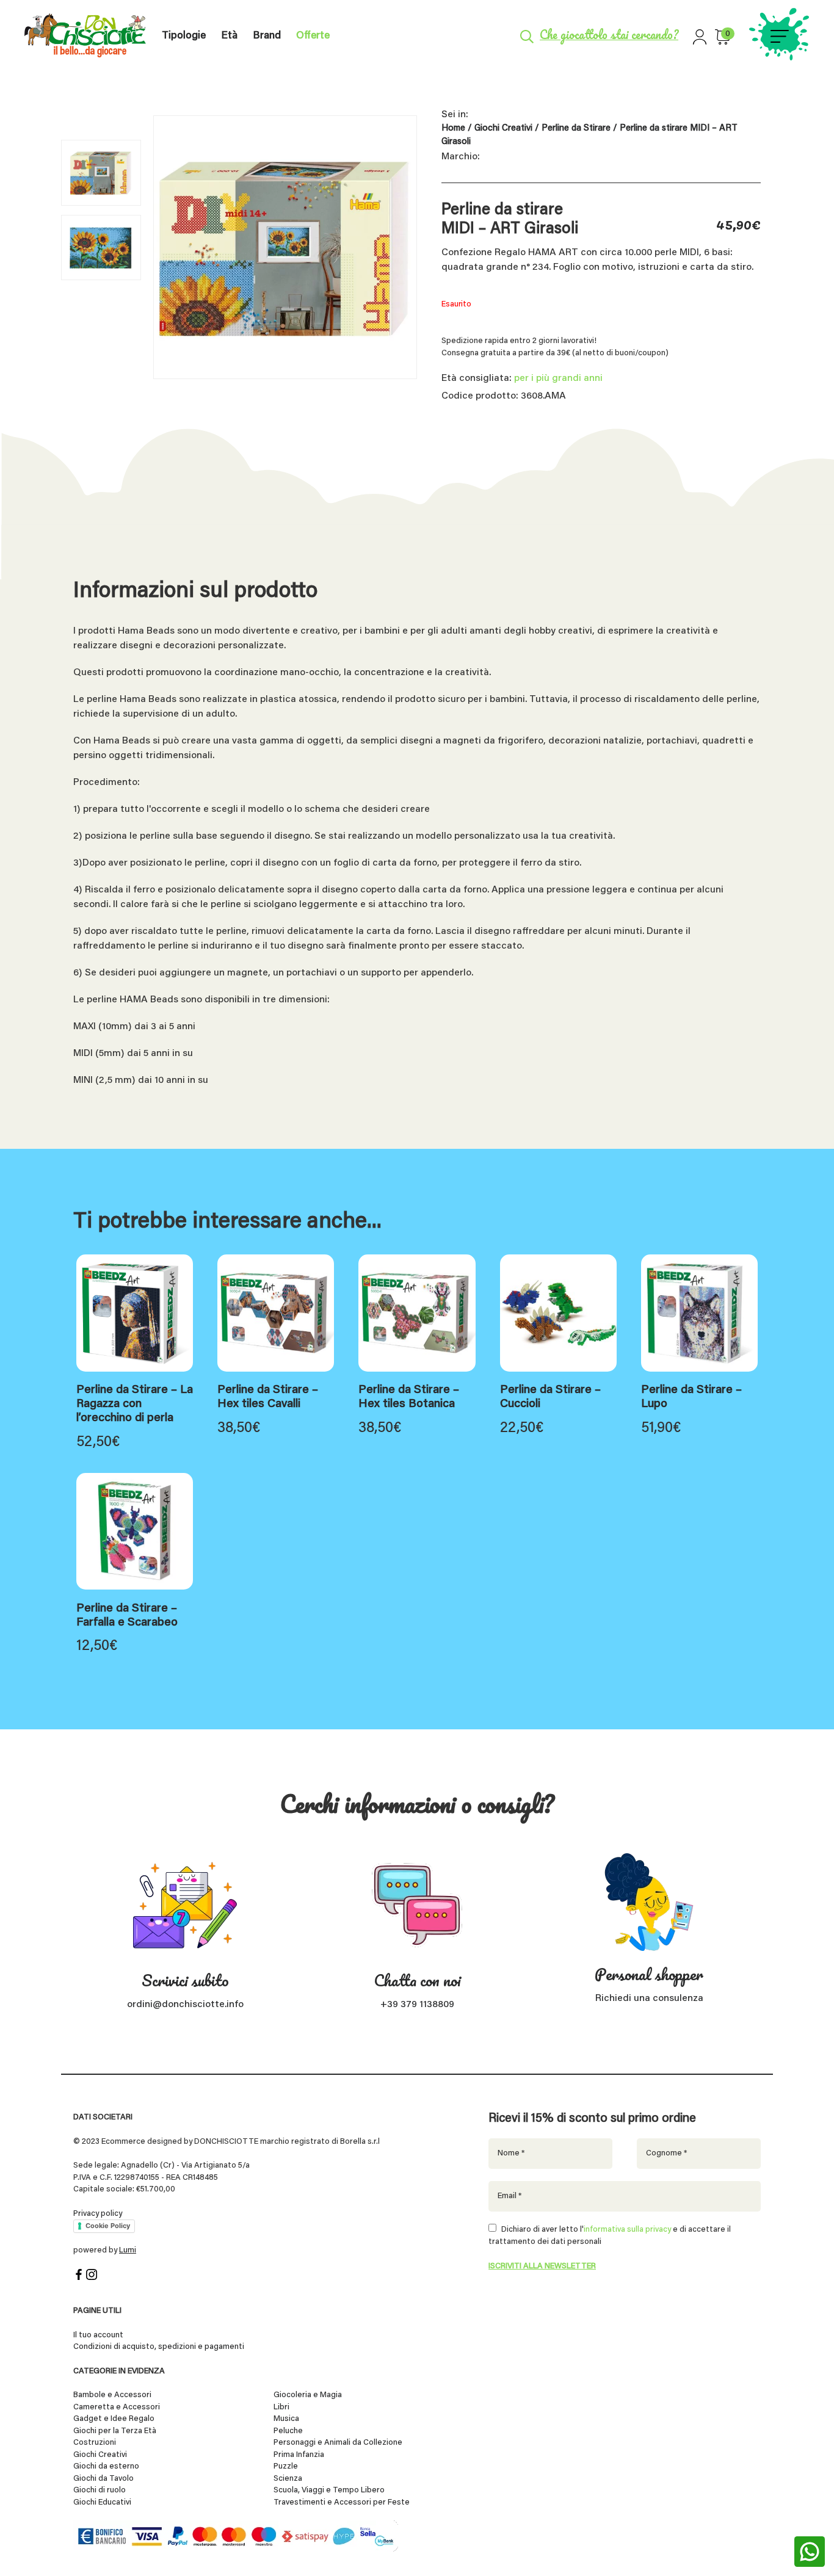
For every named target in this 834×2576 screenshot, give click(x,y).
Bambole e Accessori (112, 2395)
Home (453, 128)
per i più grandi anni (558, 378)
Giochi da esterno (106, 2466)
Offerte (313, 36)
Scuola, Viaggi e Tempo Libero (329, 2490)
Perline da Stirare (576, 128)
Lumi (128, 2250)
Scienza (288, 2479)
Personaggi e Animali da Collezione (338, 2443)
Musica (286, 2419)
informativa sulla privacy (627, 2230)
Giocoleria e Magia (308, 2395)
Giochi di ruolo (100, 2490)
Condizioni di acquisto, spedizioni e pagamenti (159, 2347)
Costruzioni (95, 2443)
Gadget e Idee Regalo (114, 2419)
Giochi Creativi (503, 128)
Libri (281, 2407)
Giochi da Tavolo (103, 2479)
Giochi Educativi (102, 2502)
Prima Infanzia (299, 2455)
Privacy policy (98, 2213)
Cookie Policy (108, 2226)
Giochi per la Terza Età (115, 2431)
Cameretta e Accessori (117, 2407)
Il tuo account (98, 2335)
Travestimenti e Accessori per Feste (342, 2502)
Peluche (288, 2431)
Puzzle (286, 2466)
